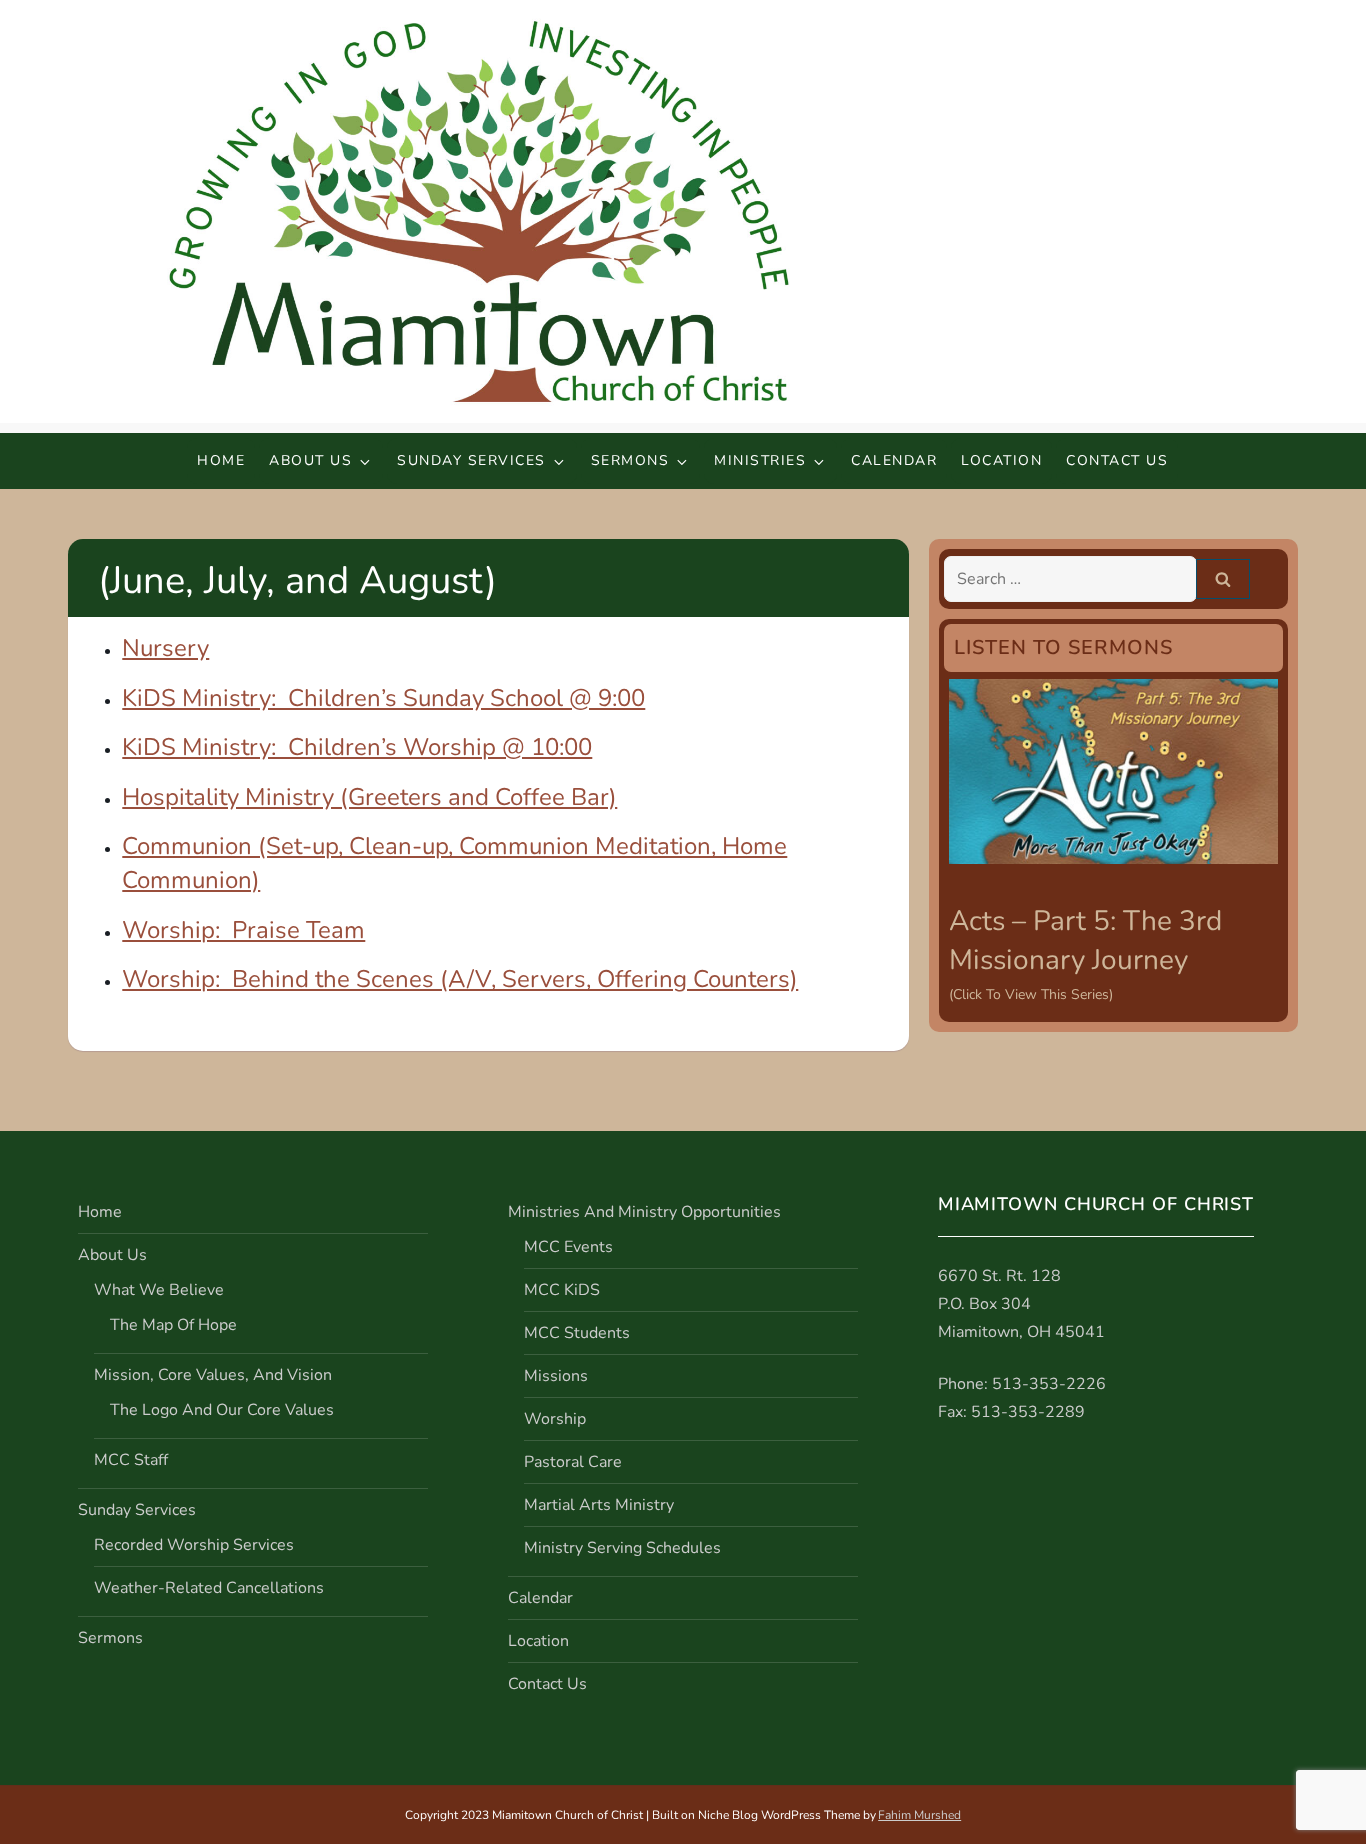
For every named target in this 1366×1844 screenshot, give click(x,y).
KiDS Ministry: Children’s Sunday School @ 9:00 (383, 698)
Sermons (630, 460)
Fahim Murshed (919, 1815)
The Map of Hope (173, 1325)
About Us (310, 460)
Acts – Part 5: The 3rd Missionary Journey (1085, 940)
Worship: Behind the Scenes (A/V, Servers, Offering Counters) (460, 979)
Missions (556, 1376)
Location (1001, 460)
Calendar (894, 460)
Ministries (760, 460)
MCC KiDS (562, 1290)
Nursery (165, 648)
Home (221, 460)
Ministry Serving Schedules (622, 1548)
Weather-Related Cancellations (209, 1588)
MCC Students (577, 1333)
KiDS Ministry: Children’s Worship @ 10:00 (357, 747)
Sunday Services (471, 460)
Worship (555, 1419)
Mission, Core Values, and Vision (213, 1375)
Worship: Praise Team (243, 930)
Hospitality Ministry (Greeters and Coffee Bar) (369, 797)
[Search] (1223, 579)
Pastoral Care (573, 1462)
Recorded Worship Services (194, 1545)
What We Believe (159, 1290)
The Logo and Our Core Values (222, 1410)
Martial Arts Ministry (599, 1505)
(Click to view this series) (1031, 994)
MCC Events (568, 1247)
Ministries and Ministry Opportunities (644, 1212)
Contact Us (1117, 460)
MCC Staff (131, 1460)
